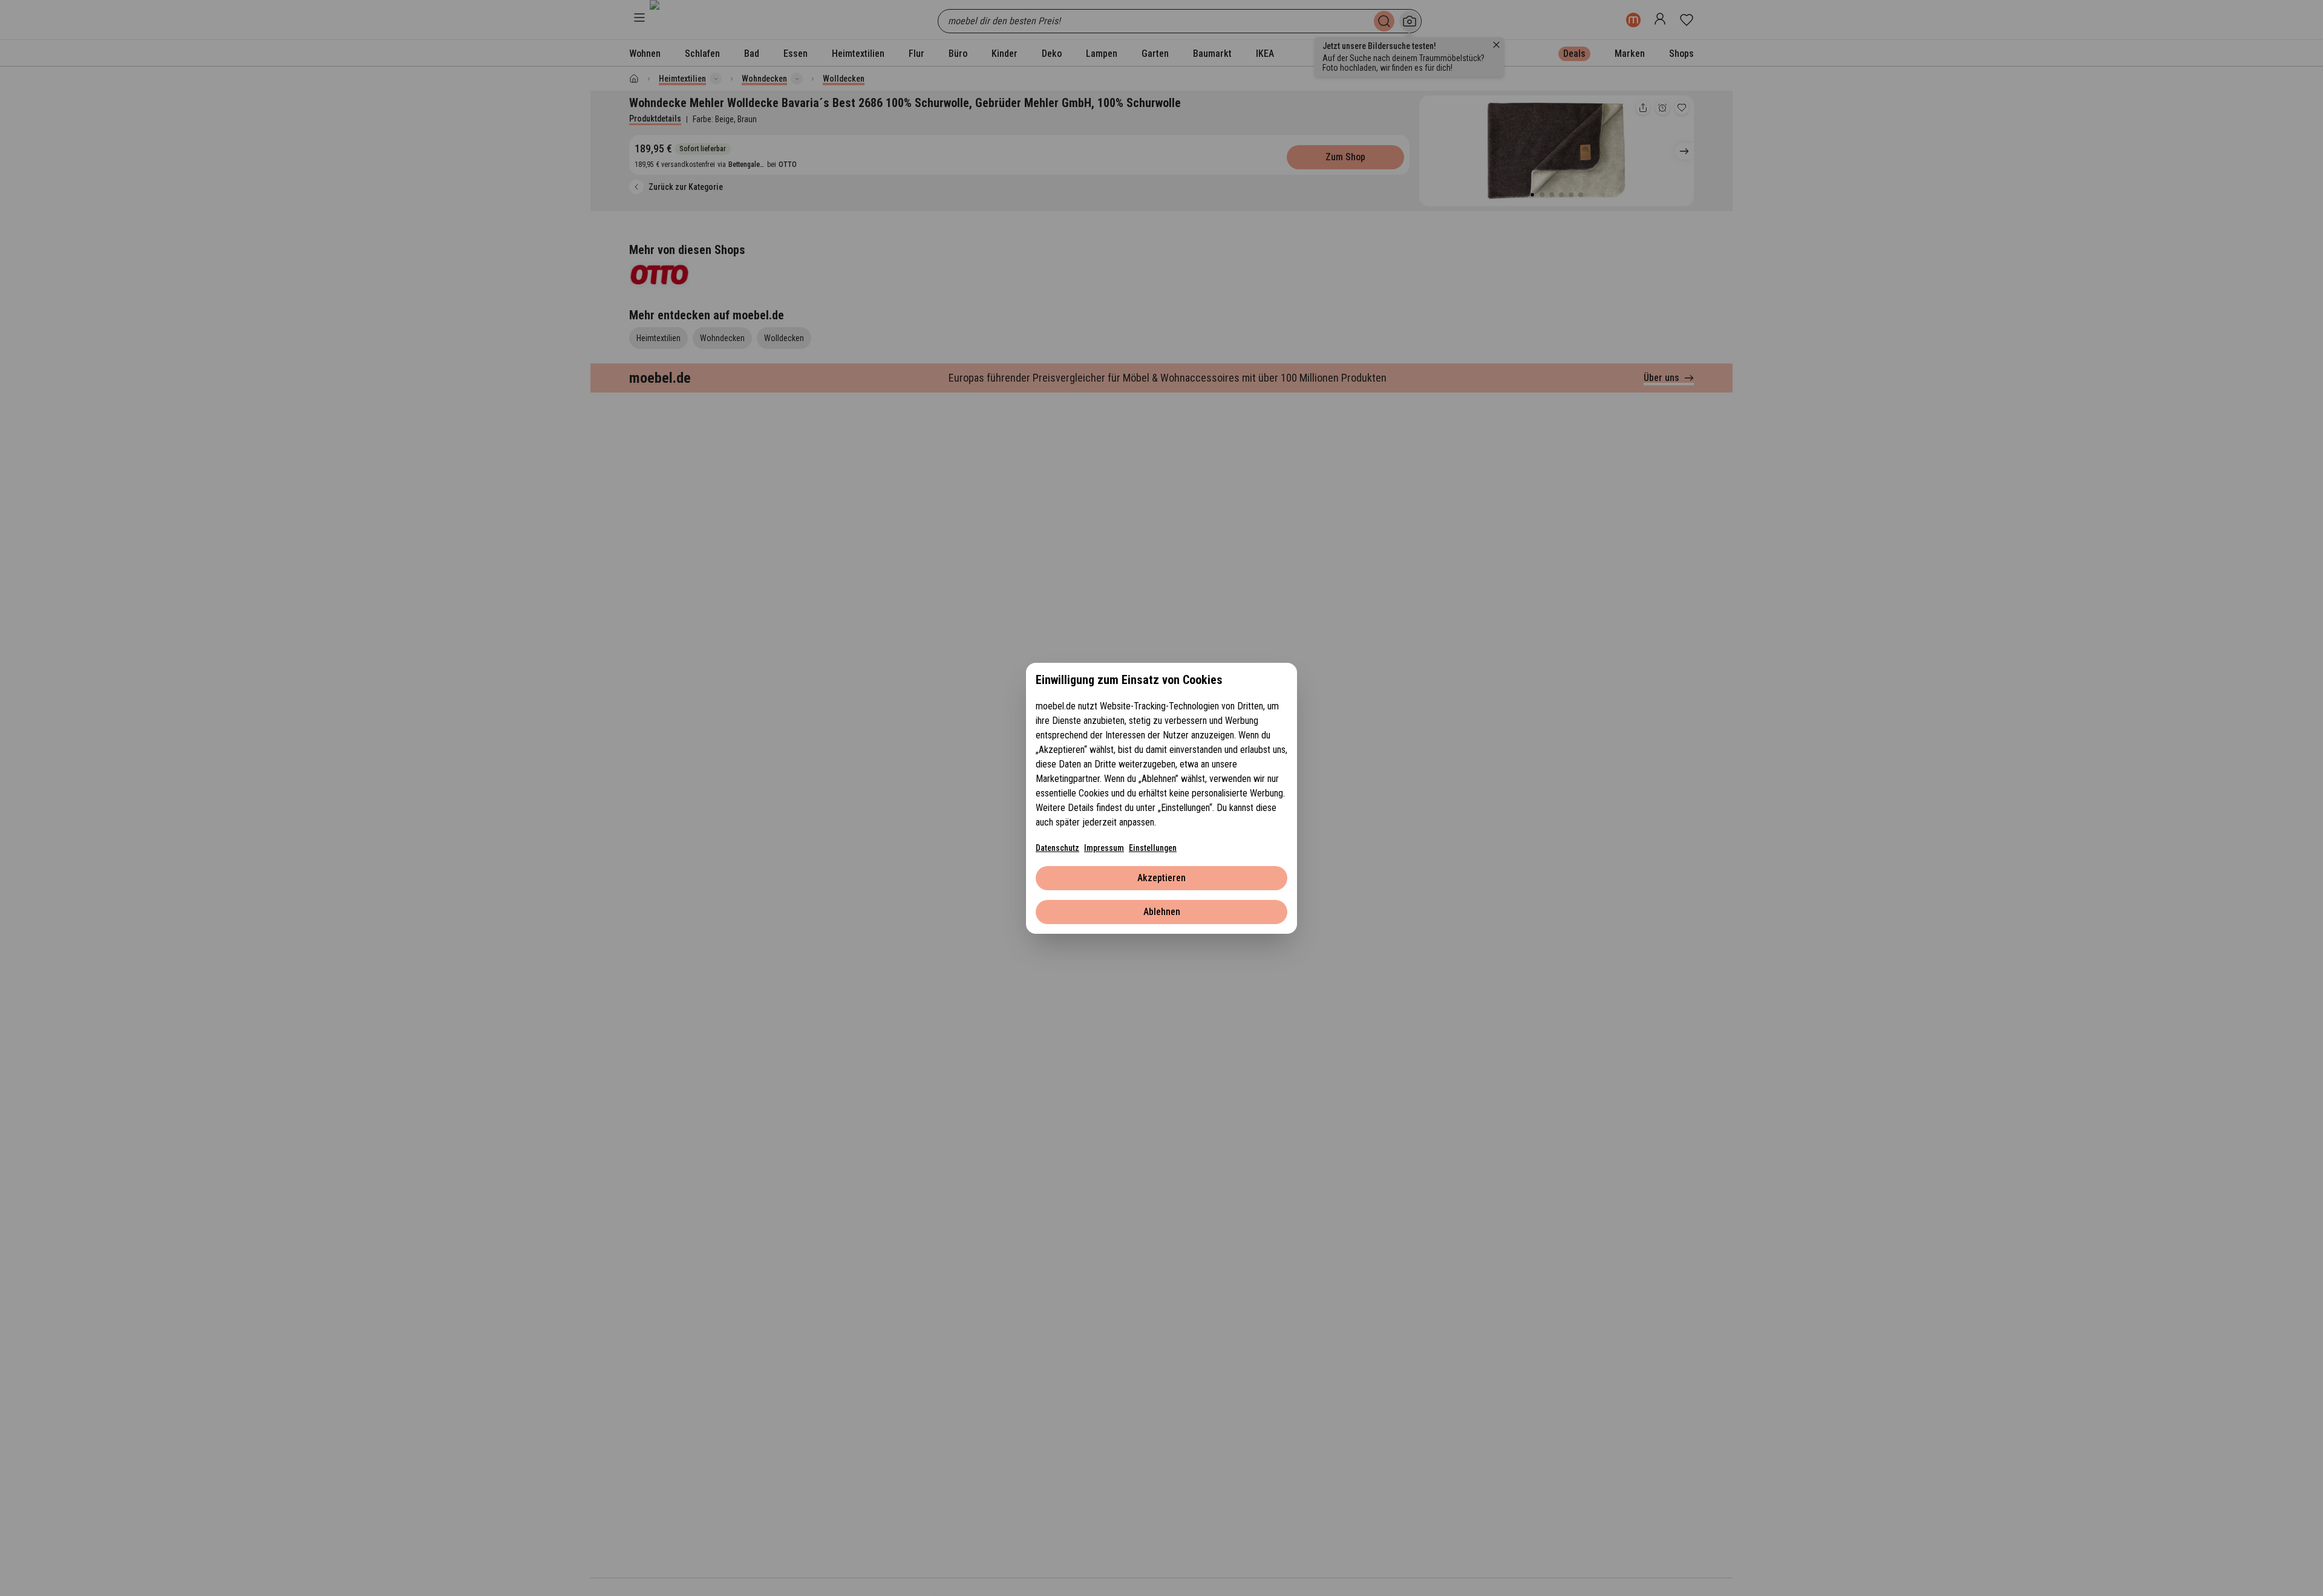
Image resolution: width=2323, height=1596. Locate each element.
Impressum (1104, 848)
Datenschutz (1057, 848)
